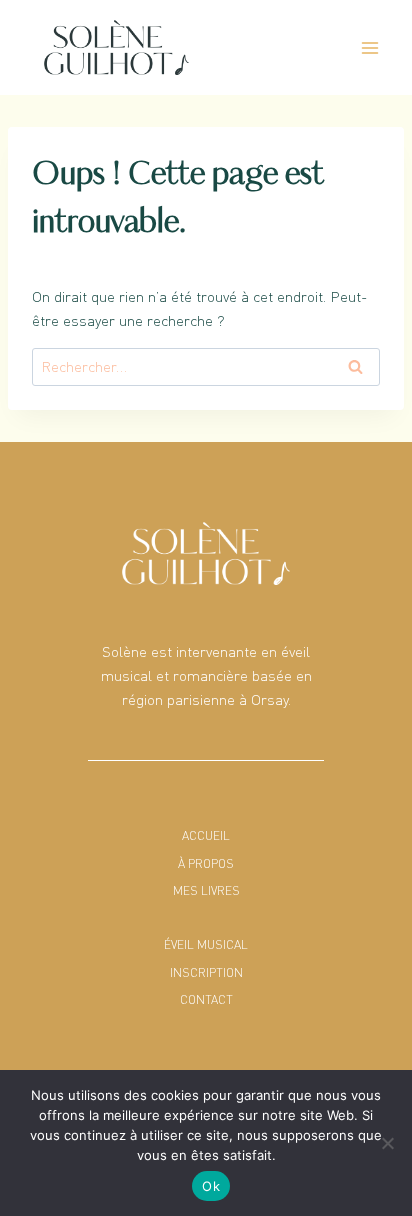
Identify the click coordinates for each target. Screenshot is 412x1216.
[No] (387, 1143)
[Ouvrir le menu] (369, 47)
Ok (211, 1186)
